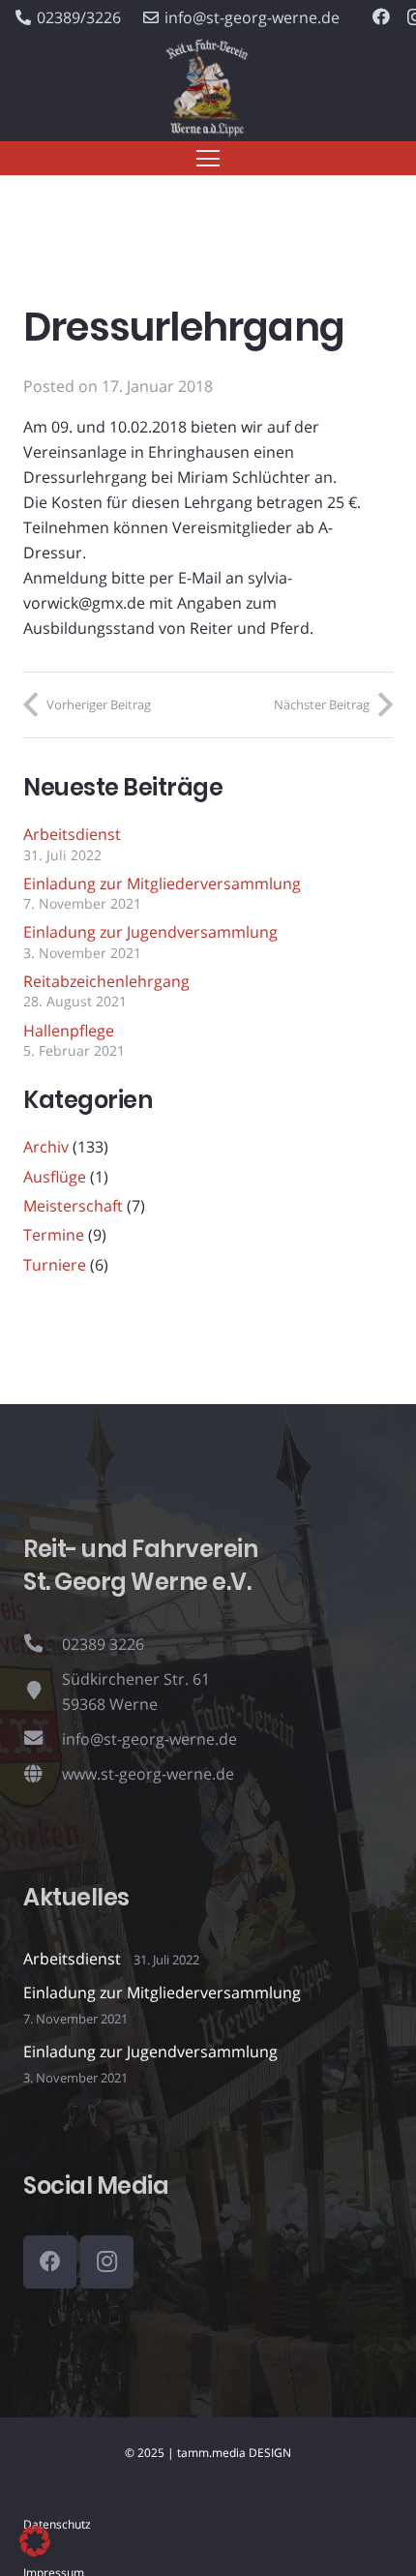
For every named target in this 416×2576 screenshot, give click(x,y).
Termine (54, 1235)
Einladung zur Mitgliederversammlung (162, 884)
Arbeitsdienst (72, 834)
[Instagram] (107, 2262)
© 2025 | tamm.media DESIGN (208, 2453)
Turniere (55, 1265)
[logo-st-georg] (208, 89)
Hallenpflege (69, 1031)
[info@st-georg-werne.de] (43, 1739)
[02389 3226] (43, 1644)
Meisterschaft (73, 1206)
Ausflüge (55, 1177)
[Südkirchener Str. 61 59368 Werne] (43, 1692)
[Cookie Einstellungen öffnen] (35, 2551)
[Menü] (208, 159)
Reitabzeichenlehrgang (106, 981)
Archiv (46, 1147)
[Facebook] (381, 16)
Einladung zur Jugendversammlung (150, 932)
